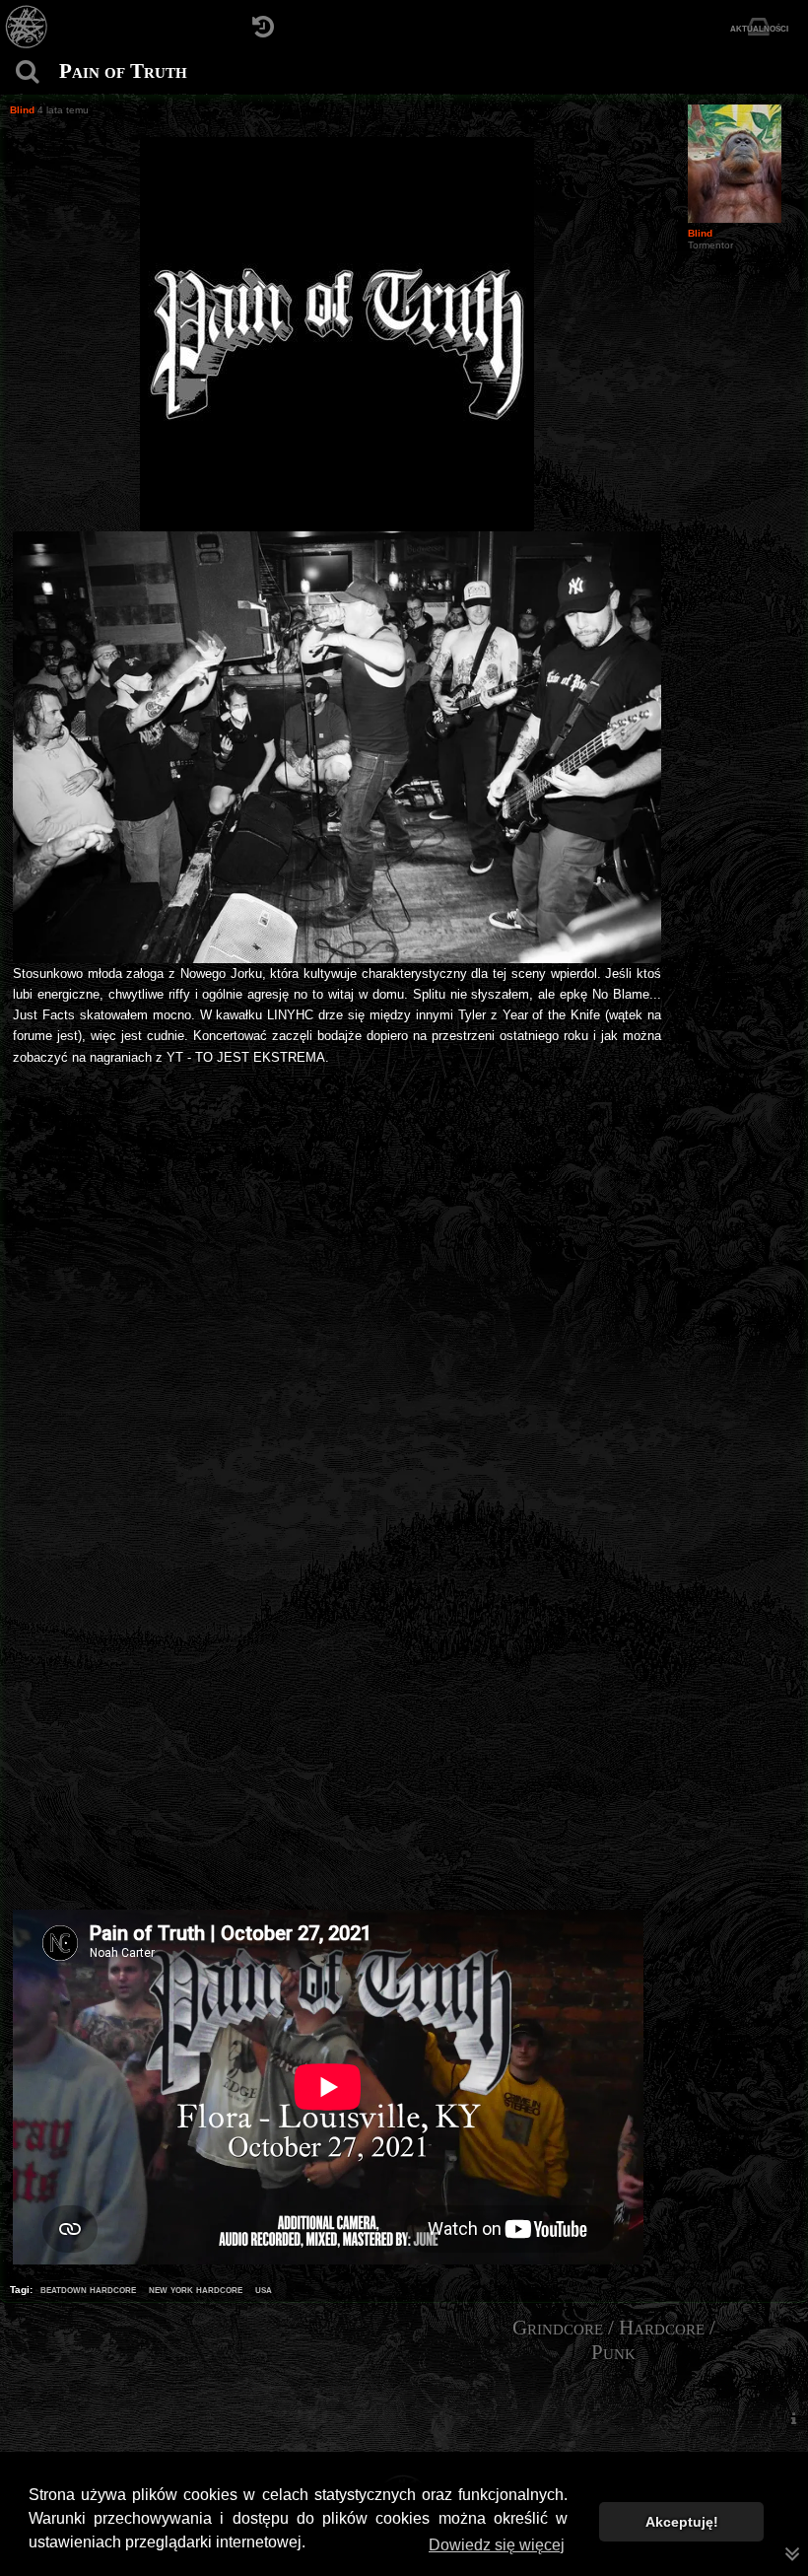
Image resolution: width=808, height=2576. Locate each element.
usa (264, 2289)
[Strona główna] (27, 27)
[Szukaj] (27, 71)
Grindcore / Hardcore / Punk (614, 2340)
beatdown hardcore (88, 2289)
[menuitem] (793, 2418)
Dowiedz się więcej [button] (497, 2545)
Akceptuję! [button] (682, 2522)
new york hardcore (196, 2289)
